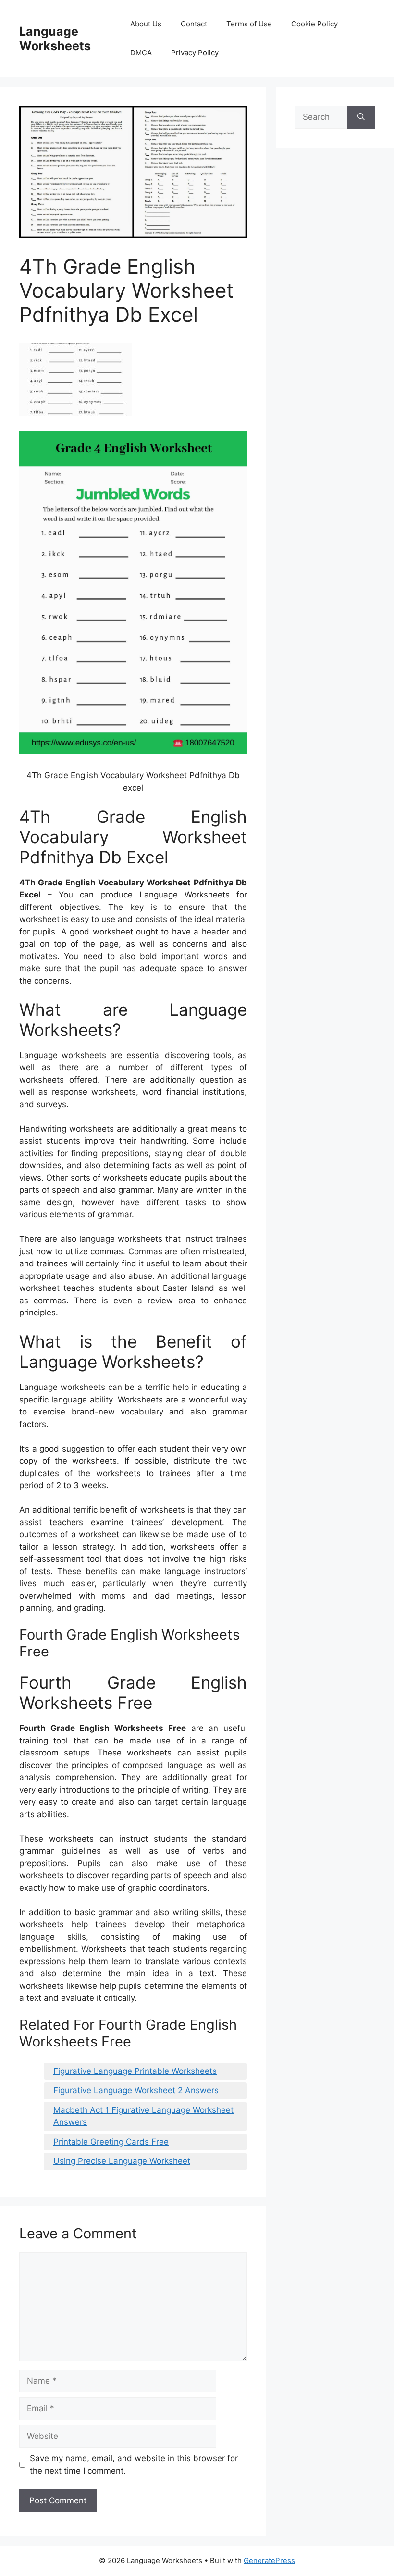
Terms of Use (249, 24)
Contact (194, 24)
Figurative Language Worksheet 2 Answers (136, 2090)
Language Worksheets (55, 38)
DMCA (141, 53)
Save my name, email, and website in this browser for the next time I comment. (134, 2464)
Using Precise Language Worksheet (122, 2161)
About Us (146, 24)
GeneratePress (269, 2560)
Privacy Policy (195, 53)
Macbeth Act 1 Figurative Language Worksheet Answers (143, 2116)
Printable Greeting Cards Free (111, 2142)
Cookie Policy (314, 24)
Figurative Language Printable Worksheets (135, 2071)
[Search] (361, 117)
